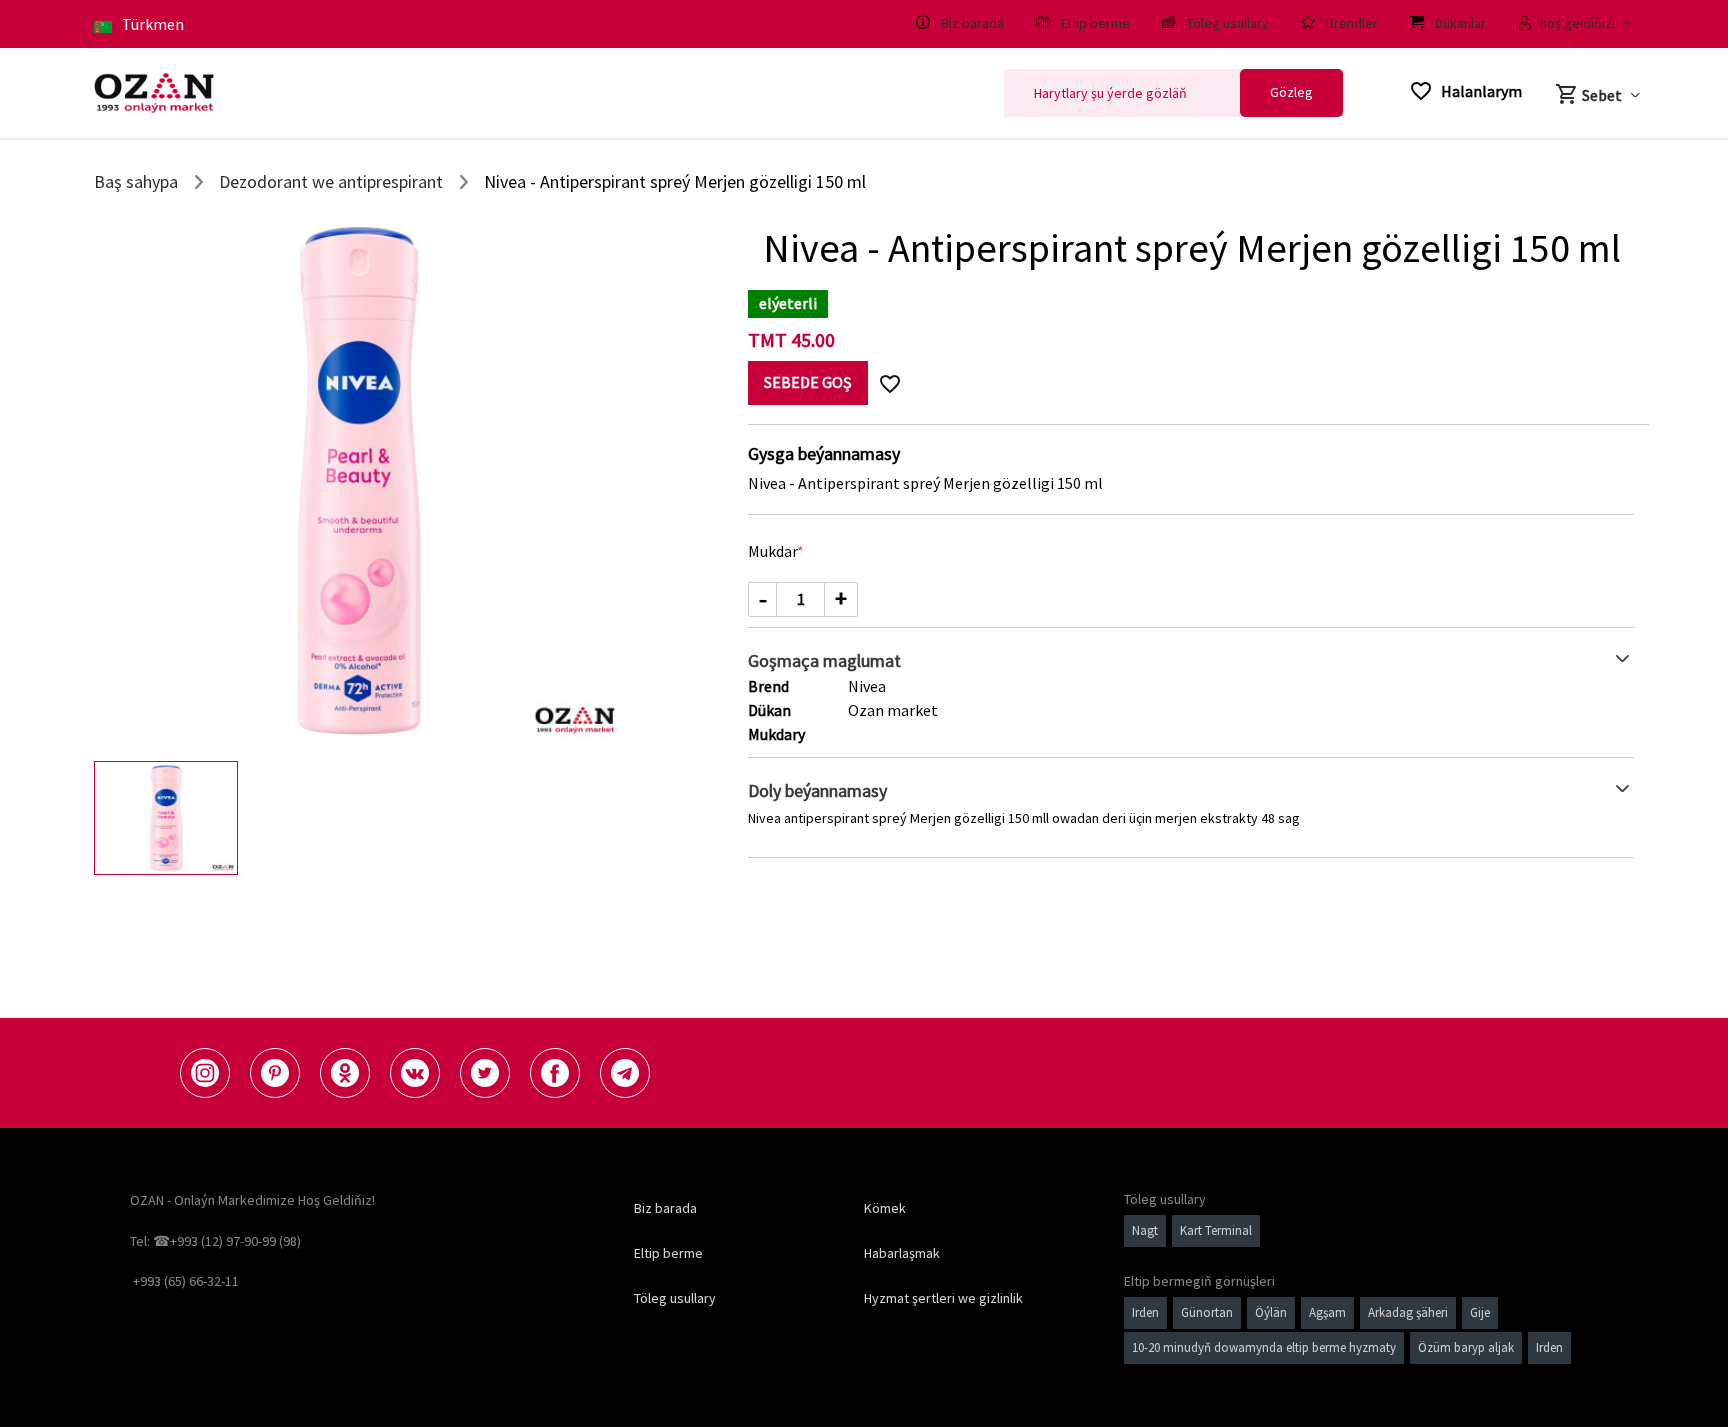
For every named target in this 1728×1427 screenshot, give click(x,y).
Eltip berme (668, 1253)
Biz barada (665, 1208)
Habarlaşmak (902, 1253)
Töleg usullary (675, 1298)
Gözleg (1291, 92)
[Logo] (154, 93)
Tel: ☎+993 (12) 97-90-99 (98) (215, 1241)
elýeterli (788, 303)
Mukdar (773, 551)
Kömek (885, 1208)
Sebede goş (808, 382)
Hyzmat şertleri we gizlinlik (943, 1298)
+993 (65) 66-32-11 (186, 1281)
